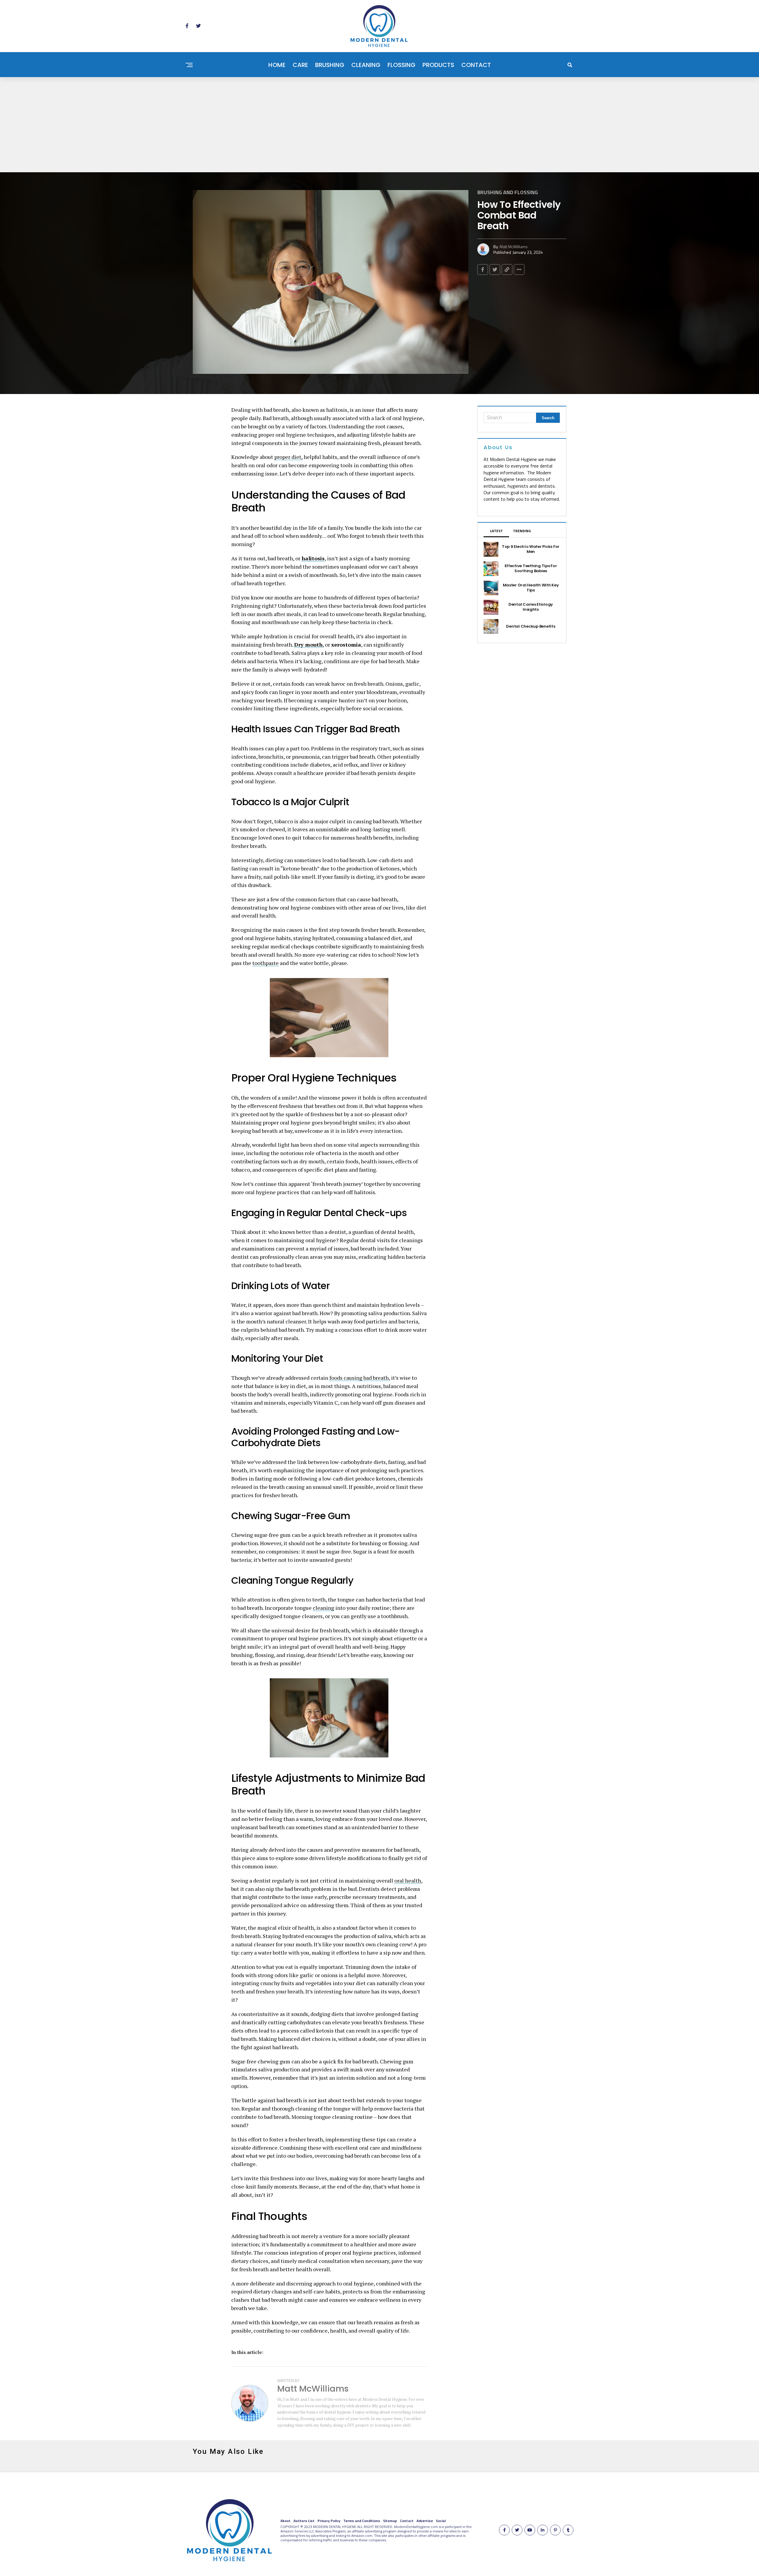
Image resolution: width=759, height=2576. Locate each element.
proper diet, (288, 457)
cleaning (323, 1608)
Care (300, 65)
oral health (408, 1880)
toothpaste (266, 963)
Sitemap (390, 2521)
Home (277, 65)
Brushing (330, 65)
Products (438, 65)
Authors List (304, 2521)
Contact (476, 65)
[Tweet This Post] (495, 269)
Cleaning (366, 65)
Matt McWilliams (514, 247)
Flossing (401, 65)
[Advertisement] (379, 122)
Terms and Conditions (362, 2521)
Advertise (425, 2521)
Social (441, 2521)
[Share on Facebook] (483, 269)
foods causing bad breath (359, 1378)
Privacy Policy (329, 2521)
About (286, 2521)
